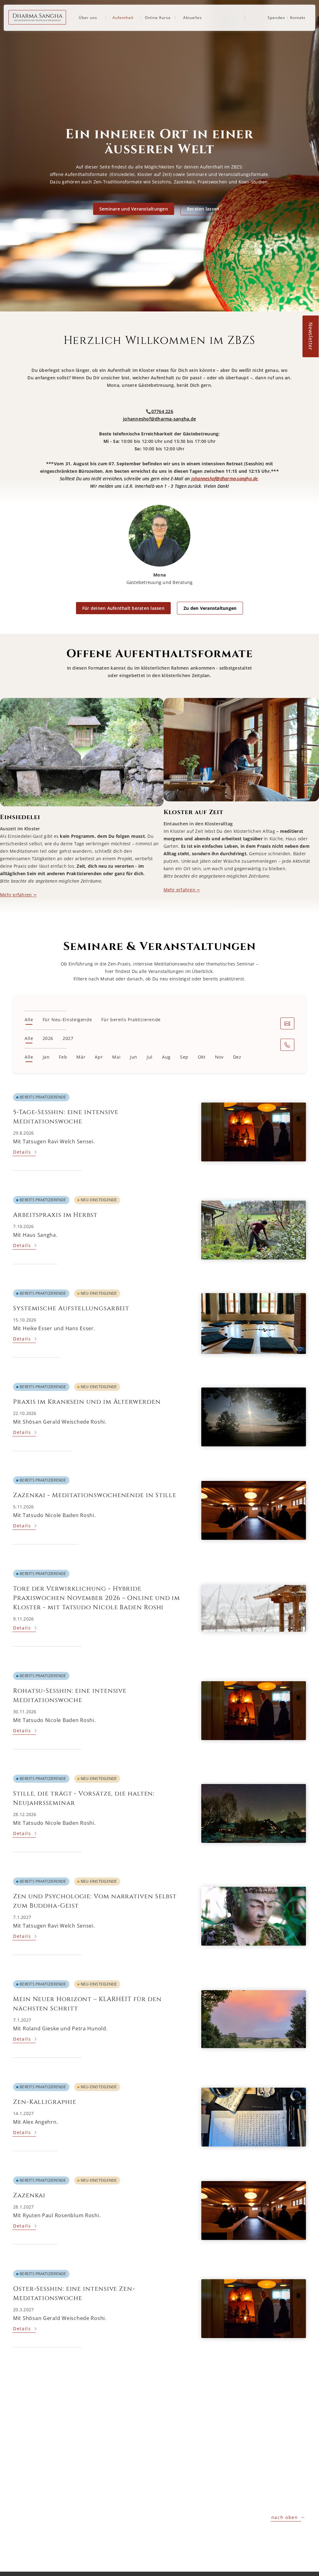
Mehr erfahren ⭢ (18, 895)
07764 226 (162, 411)
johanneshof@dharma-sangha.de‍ (159, 419)
